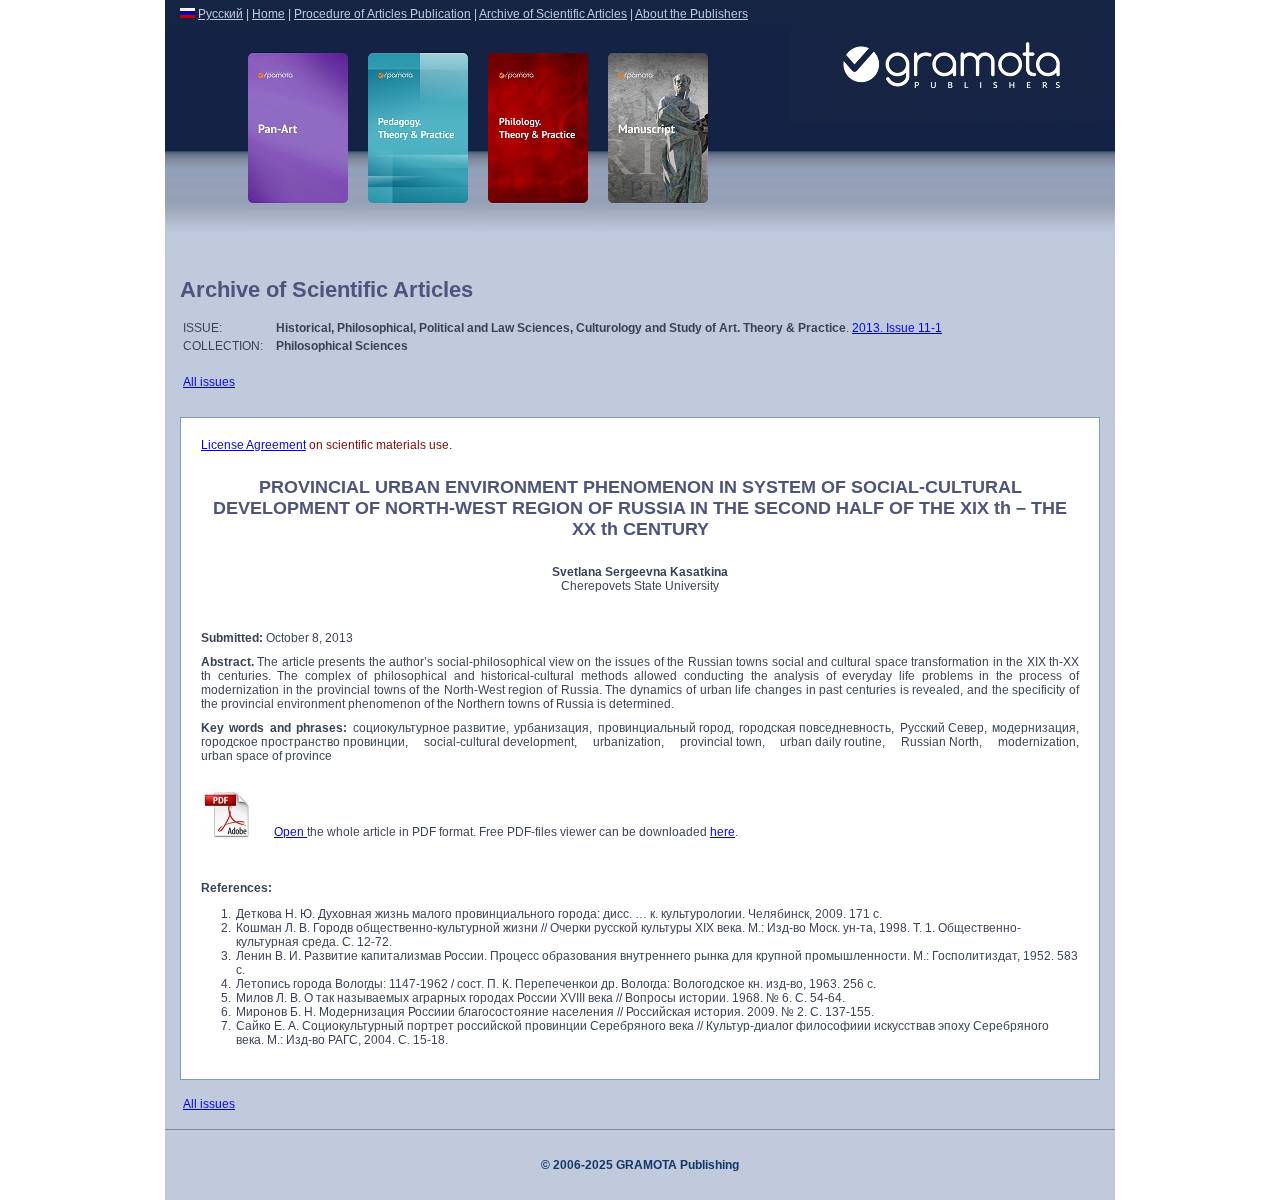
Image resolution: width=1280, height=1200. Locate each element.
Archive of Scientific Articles (553, 14)
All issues (209, 382)
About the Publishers (691, 14)
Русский (220, 14)
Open (290, 832)
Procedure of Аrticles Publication (382, 14)
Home (268, 14)
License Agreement (253, 445)
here (722, 832)
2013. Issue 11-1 (897, 328)
